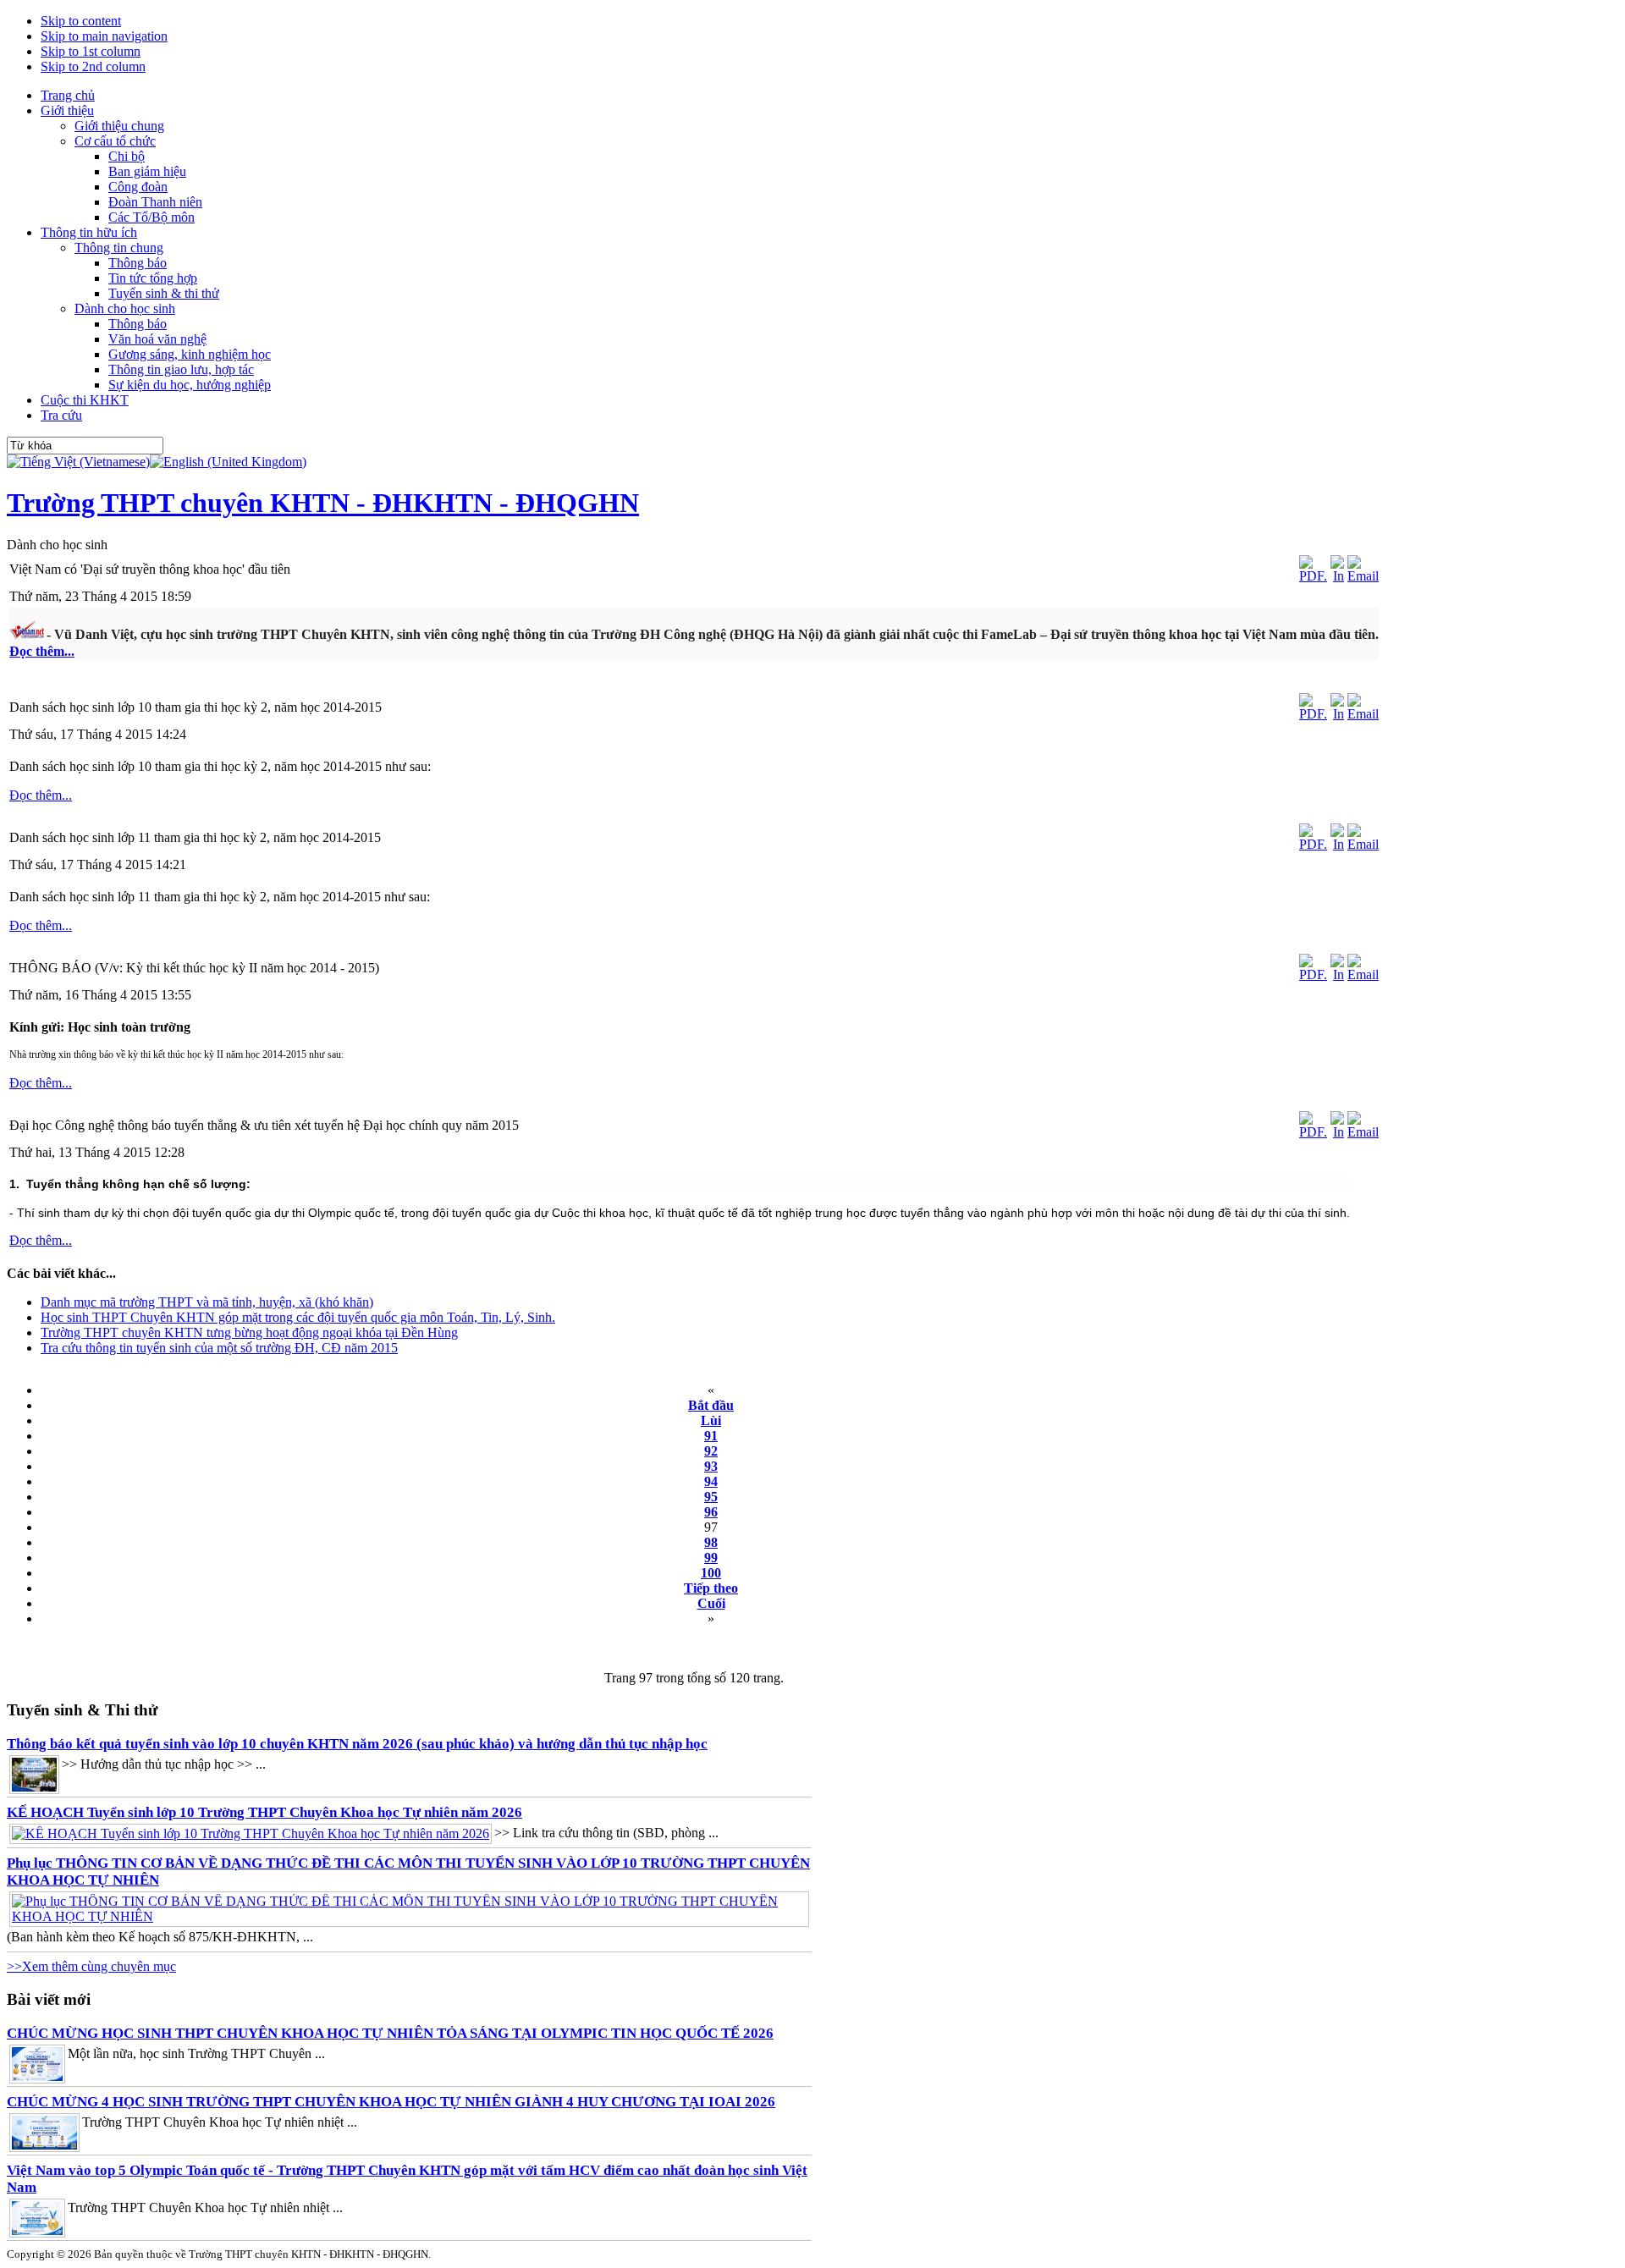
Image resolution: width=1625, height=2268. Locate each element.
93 (711, 1466)
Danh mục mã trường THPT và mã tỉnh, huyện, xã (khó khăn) (207, 1302)
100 (711, 1573)
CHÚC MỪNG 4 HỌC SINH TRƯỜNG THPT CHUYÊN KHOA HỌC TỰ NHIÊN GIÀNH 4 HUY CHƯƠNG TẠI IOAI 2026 (391, 2102)
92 (711, 1451)
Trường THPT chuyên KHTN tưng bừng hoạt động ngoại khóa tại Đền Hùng (249, 1332)
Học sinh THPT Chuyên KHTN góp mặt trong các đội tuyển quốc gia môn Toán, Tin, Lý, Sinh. (298, 1317)
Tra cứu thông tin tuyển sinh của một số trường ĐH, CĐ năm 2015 (219, 1348)
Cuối (711, 1603)
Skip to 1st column (91, 51)
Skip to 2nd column (93, 66)
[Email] (1363, 576)
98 (711, 1542)
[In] (1337, 576)
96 (711, 1512)
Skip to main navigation (104, 36)
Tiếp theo (711, 1588)
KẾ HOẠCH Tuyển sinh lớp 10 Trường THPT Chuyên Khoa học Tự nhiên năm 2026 (264, 1812)
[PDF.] (1313, 576)
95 (711, 1497)
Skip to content (81, 21)
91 (711, 1436)
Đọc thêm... (42, 651)
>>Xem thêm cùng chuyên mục (91, 1966)
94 (711, 1481)
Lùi (711, 1420)
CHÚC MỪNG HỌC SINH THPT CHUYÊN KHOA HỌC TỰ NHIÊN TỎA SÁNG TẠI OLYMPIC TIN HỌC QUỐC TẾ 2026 (390, 2033)
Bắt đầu (711, 1405)
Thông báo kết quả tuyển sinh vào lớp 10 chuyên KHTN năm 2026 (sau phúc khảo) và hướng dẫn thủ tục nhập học (357, 1744)
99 (711, 1558)
